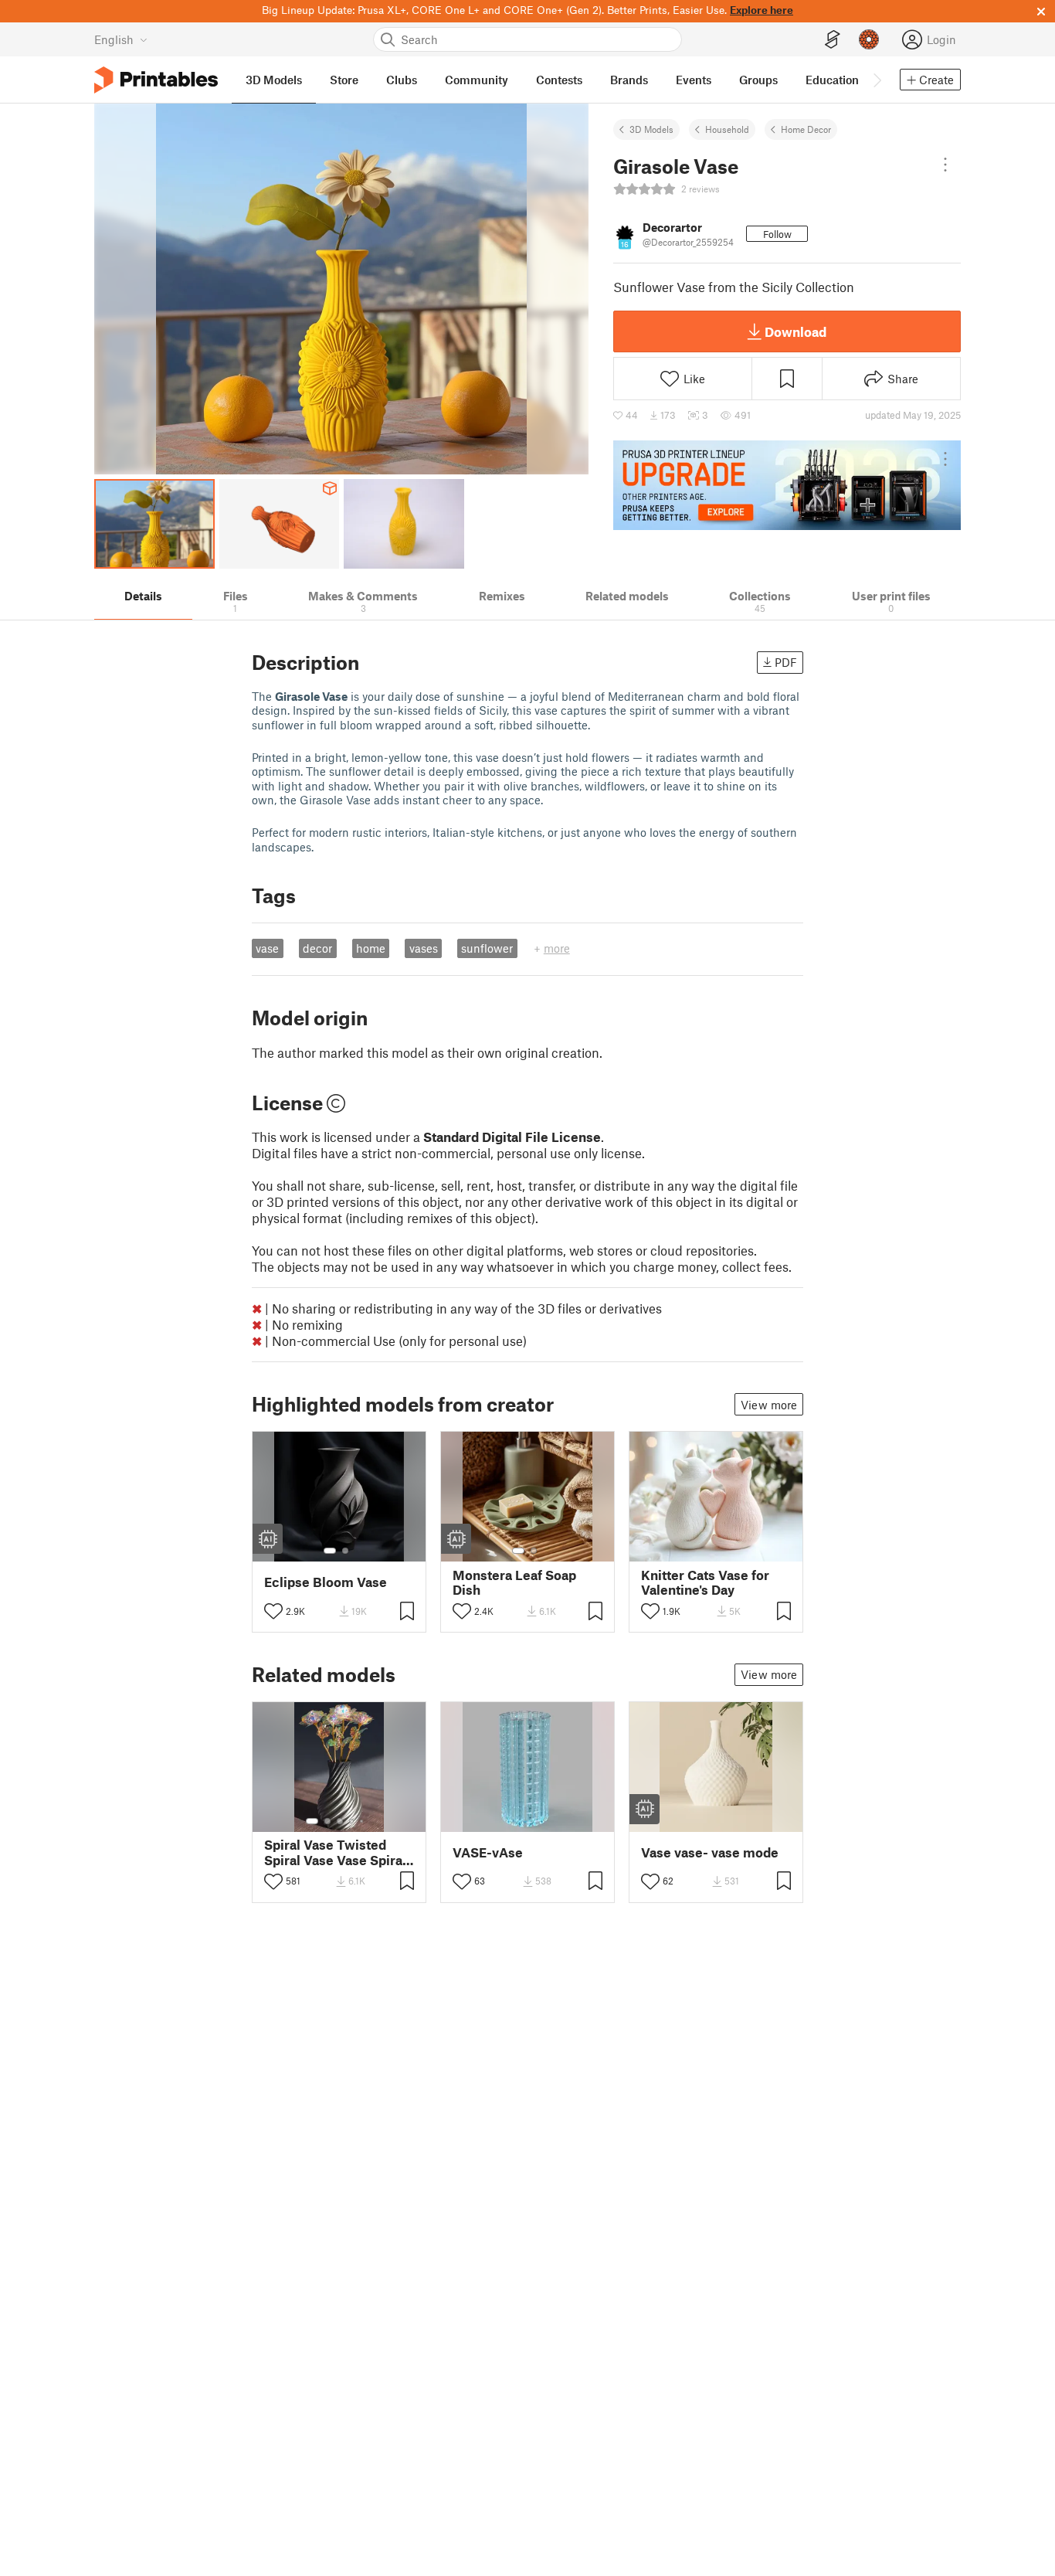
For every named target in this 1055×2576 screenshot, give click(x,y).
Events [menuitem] (694, 80)
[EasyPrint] (833, 40)
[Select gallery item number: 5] (363, 1821)
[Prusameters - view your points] (869, 39)
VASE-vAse (488, 1852)
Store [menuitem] (344, 80)
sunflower (487, 948)
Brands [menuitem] (629, 80)
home (371, 948)
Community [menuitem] (477, 80)
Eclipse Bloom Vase (326, 1582)
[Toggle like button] (273, 1611)
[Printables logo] (156, 80)
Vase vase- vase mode (710, 1852)
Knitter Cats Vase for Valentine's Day (705, 1582)
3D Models (651, 129)
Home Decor (806, 129)
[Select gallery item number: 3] (340, 1821)
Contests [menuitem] (559, 80)
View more (769, 1405)
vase (267, 948)
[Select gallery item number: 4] (352, 1821)
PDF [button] (786, 662)
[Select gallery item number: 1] (330, 1551)
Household (727, 129)
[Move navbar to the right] (877, 80)
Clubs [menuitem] (402, 80)
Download (795, 331)
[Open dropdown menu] (945, 165)
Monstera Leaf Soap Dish (514, 1582)
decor (317, 948)
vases (424, 948)
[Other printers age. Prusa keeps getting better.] (787, 485)
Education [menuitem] (832, 80)
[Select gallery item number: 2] (345, 1551)
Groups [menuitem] (758, 80)
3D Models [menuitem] (274, 80)
